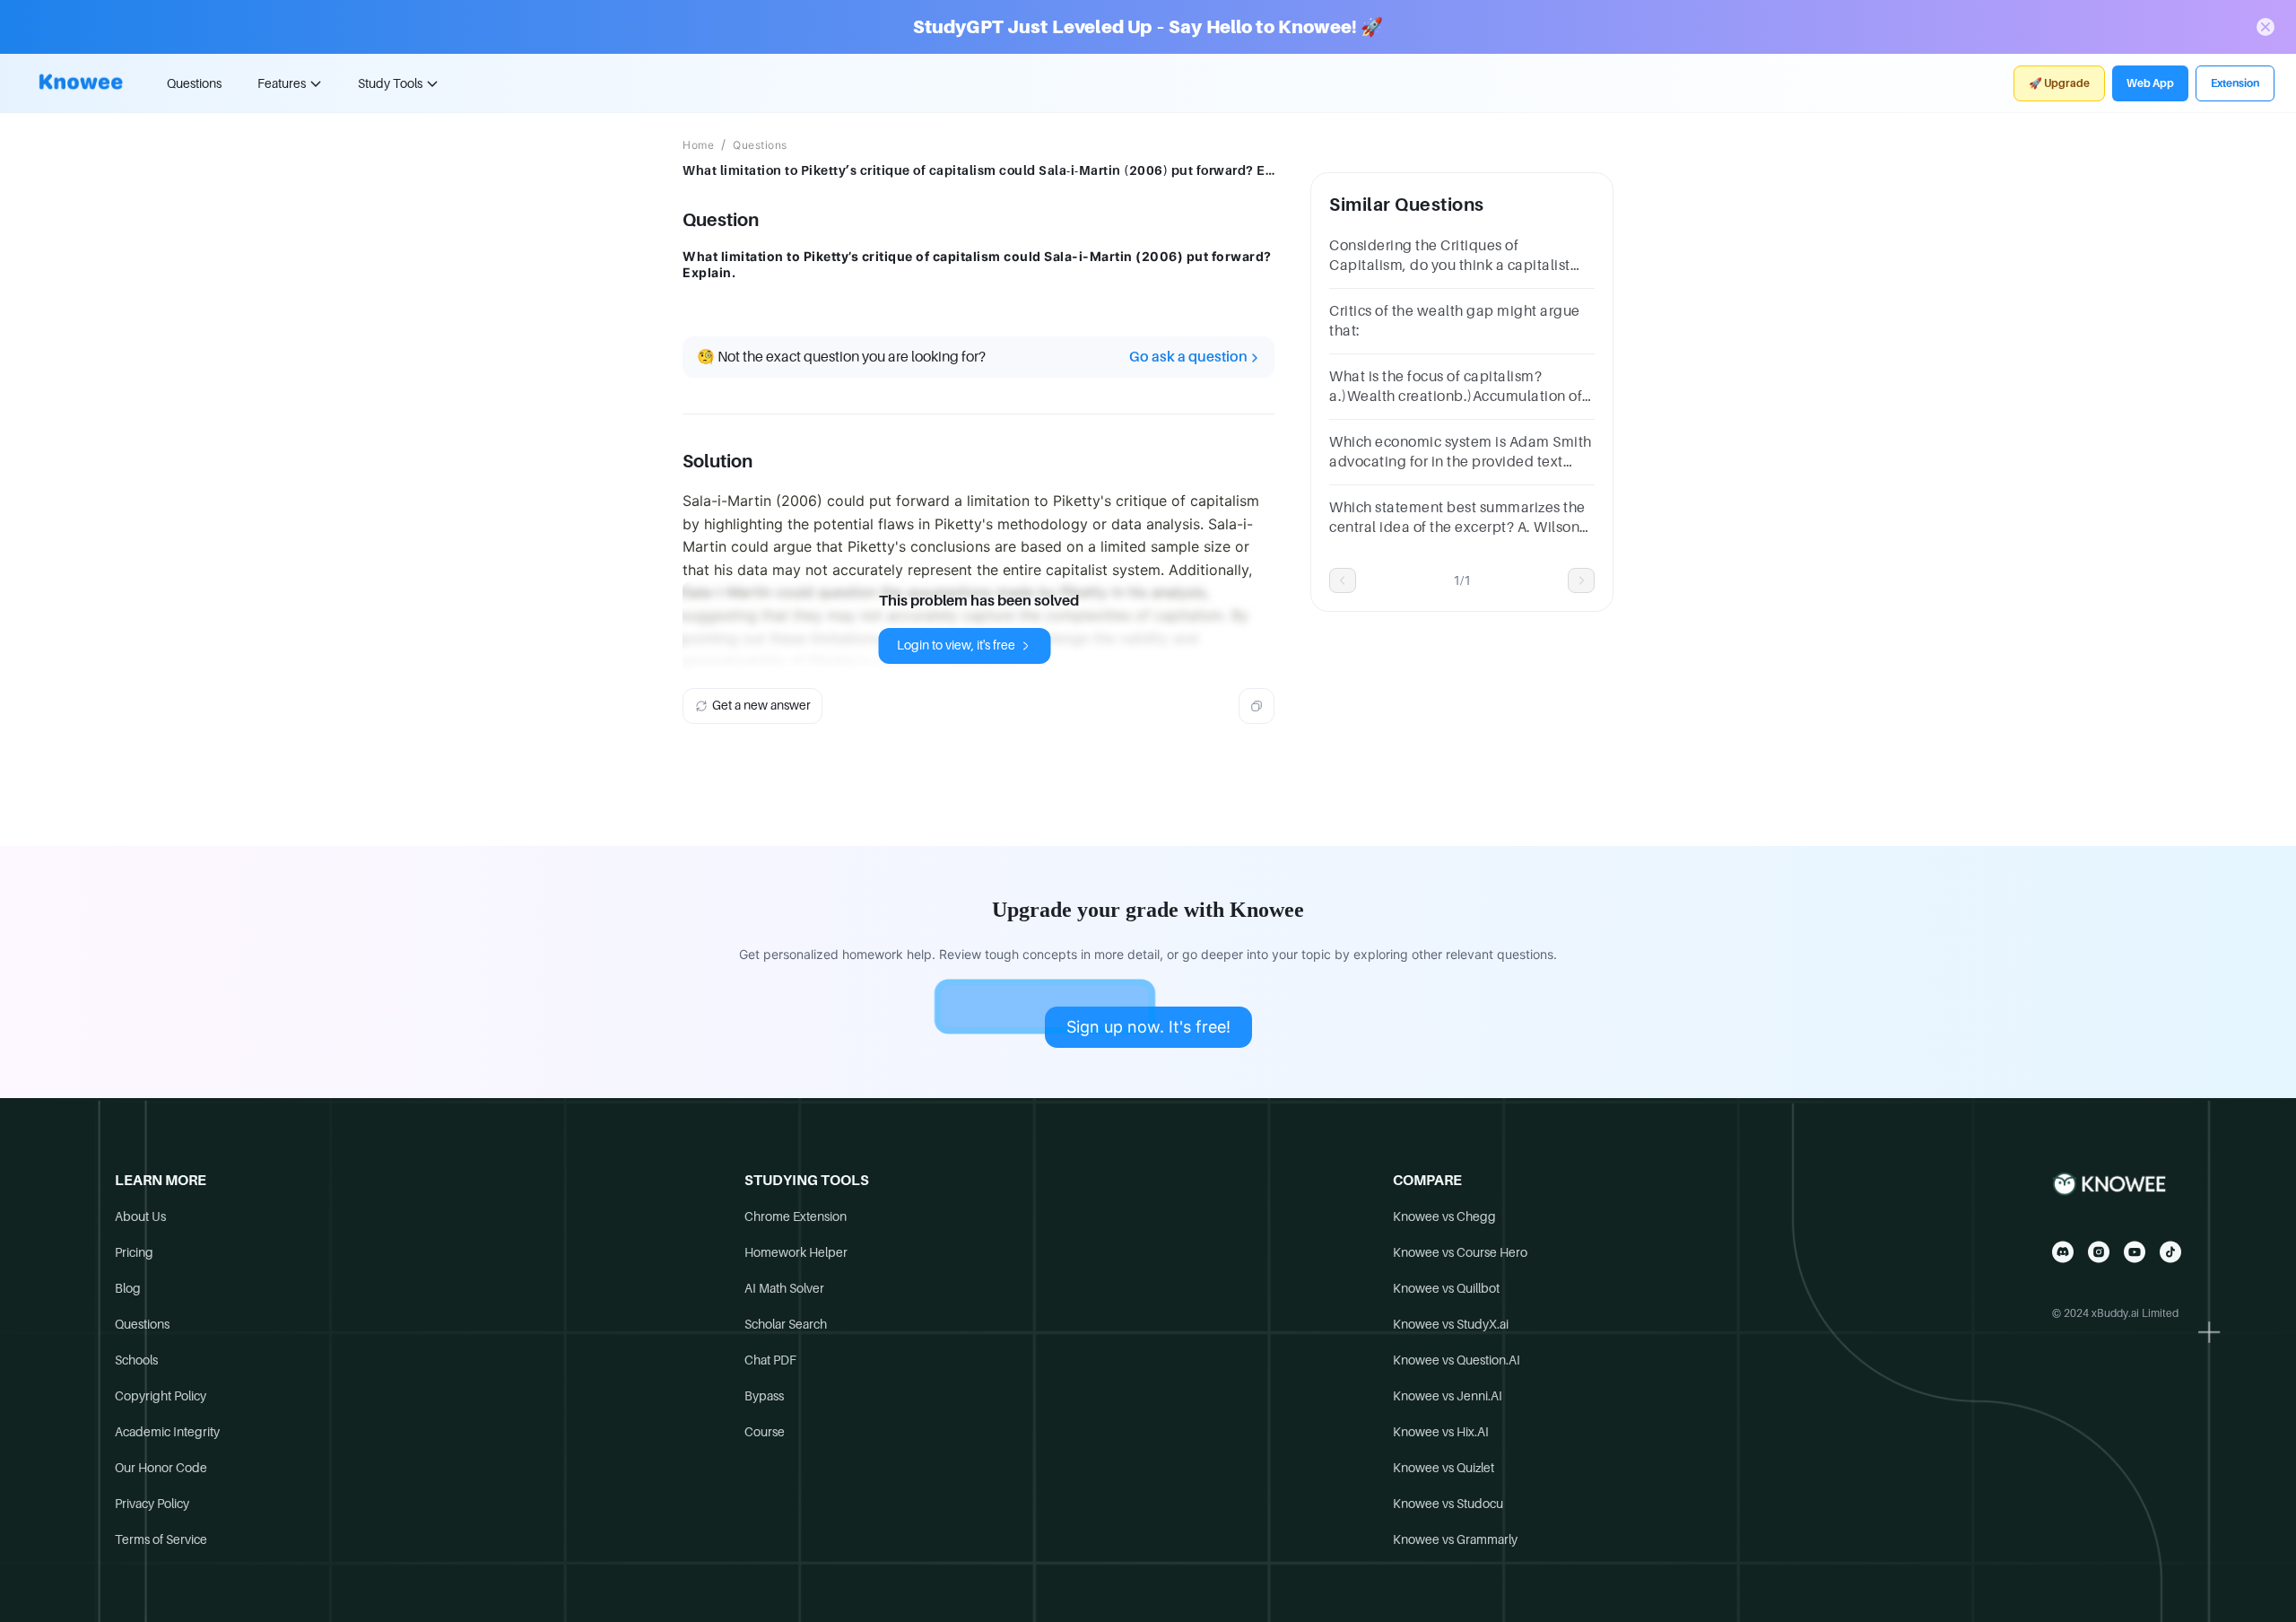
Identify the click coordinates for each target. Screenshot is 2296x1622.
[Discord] (2063, 1252)
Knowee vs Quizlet (1444, 1468)
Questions (194, 83)
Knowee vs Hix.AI (1441, 1432)
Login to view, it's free (956, 645)
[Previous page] (1343, 580)
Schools (136, 1360)
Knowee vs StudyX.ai (1451, 1324)
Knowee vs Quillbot (1446, 1288)
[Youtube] (2135, 1252)
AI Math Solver (784, 1288)
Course (765, 1432)
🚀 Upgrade (2059, 83)
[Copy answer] (1257, 706)
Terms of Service (161, 1539)
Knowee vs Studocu (1448, 1504)
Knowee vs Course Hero (1460, 1252)
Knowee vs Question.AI (1457, 1360)
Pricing (134, 1252)
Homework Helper (796, 1252)
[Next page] (1581, 580)
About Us (140, 1216)
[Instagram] (2099, 1252)
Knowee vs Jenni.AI (1448, 1396)
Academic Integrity (167, 1432)
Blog (128, 1288)
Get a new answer (761, 705)
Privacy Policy (152, 1504)
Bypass (764, 1396)
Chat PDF (770, 1360)
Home (698, 145)
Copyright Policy (161, 1396)
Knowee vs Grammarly (1455, 1539)
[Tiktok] (2170, 1252)
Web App (2150, 83)
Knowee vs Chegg (1444, 1216)
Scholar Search (786, 1324)
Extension (2235, 83)
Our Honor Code (161, 1468)
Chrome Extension (796, 1216)
